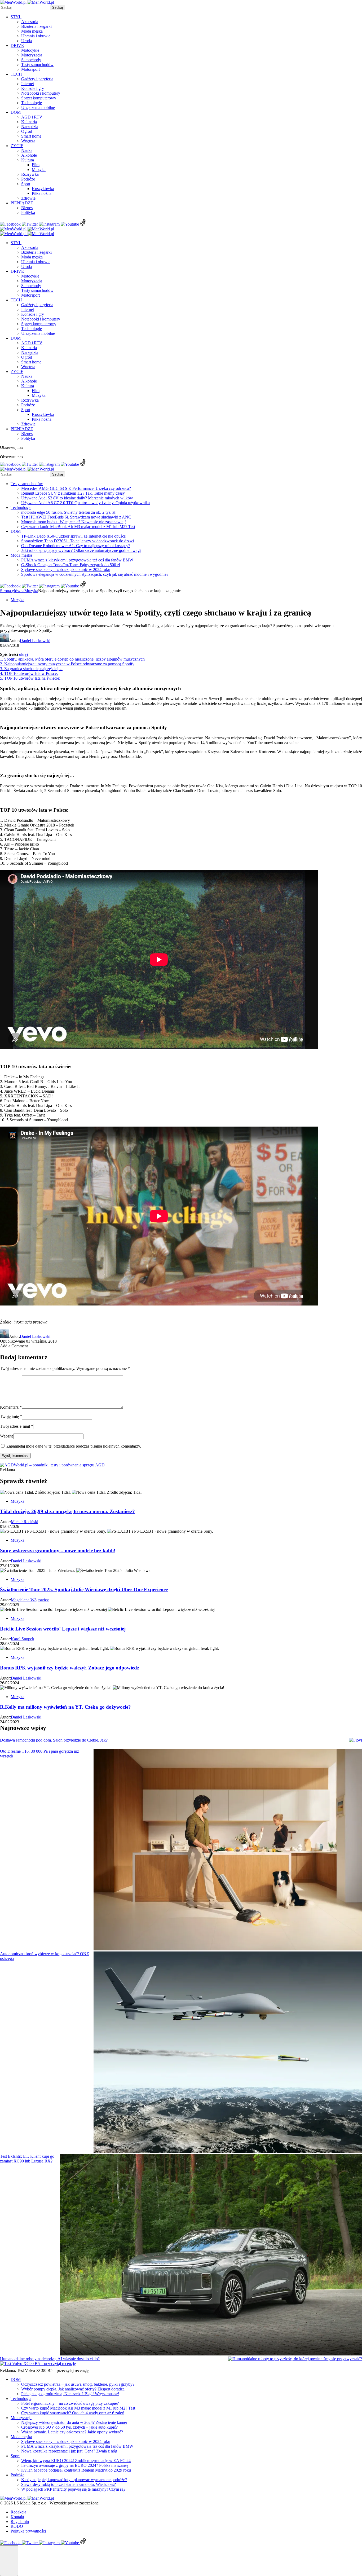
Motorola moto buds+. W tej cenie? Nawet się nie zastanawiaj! (74, 522)
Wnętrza (28, 141)
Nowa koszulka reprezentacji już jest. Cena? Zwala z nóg (69, 2451)
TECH (16, 74)
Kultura (28, 160)
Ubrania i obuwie (36, 36)
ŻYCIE (17, 146)
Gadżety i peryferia (37, 79)
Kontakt (17, 2517)
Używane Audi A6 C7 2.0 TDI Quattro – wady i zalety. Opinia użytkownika (85, 503)
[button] (9, 2561)
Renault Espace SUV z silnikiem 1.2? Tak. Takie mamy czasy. (73, 493)
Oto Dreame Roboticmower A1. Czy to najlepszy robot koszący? (76, 546)
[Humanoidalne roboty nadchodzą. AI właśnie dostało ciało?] (295, 2359)
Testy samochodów (37, 65)
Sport (26, 184)
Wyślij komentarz (15, 1456)
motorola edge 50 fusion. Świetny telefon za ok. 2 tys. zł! (69, 512)
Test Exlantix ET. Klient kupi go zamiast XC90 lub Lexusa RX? (27, 2159)
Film (36, 165)
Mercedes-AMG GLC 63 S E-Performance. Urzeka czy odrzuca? (76, 488)
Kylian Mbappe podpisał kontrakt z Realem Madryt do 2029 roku (76, 2470)
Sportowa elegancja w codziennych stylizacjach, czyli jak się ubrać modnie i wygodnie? (95, 574)
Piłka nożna (42, 193)
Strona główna (12, 591)
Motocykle (30, 50)
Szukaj (58, 8)
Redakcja (18, 2512)
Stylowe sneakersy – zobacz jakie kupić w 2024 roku (66, 570)
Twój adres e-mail (17, 1426)
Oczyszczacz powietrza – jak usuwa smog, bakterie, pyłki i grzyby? (78, 2384)
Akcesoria (30, 22)
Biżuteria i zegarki (36, 26)
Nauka (27, 150)
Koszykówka (43, 189)
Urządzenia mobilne (38, 107)
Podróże (28, 179)
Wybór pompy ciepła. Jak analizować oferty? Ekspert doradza (73, 2389)
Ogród (27, 131)
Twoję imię (11, 1416)
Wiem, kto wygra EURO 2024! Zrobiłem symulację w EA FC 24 (76, 2461)
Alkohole (29, 155)
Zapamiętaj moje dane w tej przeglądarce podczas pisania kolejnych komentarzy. (74, 1446)
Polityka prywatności (28, 2531)
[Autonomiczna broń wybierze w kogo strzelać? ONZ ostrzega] (228, 2053)
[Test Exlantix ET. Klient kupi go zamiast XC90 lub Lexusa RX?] (211, 2255)
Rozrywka (30, 174)
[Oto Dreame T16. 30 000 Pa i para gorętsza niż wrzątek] (228, 1850)
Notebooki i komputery (41, 93)
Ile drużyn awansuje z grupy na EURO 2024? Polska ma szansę (75, 2465)
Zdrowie (28, 198)
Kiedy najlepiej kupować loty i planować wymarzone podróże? (74, 2480)
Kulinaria (29, 122)
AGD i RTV (32, 117)
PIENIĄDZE (22, 203)
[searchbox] (25, 8)
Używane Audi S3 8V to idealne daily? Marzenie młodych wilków (77, 498)
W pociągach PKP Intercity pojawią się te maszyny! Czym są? (73, 2489)
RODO (17, 2526)
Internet (28, 84)
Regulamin (20, 2522)
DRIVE (17, 45)
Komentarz (11, 1407)
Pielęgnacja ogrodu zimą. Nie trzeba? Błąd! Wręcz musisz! (70, 2394)
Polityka (28, 212)
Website (7, 1436)
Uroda (27, 41)
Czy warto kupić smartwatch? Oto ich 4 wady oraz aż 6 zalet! (73, 2413)
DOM (16, 112)
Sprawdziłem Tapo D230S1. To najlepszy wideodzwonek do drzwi (78, 541)
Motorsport (30, 69)
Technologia (21, 2399)
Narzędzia (30, 127)
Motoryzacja (32, 55)
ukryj (23, 654)
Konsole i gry (33, 88)
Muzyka (39, 170)
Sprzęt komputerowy (39, 98)
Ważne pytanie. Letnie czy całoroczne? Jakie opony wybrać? (72, 2432)
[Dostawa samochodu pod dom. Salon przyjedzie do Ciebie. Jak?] (356, 1740)
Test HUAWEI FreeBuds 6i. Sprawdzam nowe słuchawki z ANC (76, 517)
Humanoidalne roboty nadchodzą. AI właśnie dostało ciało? (50, 2359)
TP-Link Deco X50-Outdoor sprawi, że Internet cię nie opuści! (74, 536)
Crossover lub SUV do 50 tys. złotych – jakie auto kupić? (69, 2427)
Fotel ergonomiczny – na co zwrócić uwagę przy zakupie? (70, 2403)
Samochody (31, 60)
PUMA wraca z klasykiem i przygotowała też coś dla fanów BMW (77, 560)
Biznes (27, 208)
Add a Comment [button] (14, 1346)
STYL (16, 17)
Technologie (32, 103)
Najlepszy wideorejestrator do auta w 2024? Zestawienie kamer (74, 2422)
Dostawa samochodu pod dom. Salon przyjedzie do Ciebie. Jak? (54, 1740)
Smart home (31, 136)
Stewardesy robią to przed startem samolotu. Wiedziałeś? (69, 2484)
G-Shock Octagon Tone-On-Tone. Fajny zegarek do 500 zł (71, 565)
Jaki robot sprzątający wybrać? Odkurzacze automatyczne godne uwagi (81, 550)
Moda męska (32, 31)
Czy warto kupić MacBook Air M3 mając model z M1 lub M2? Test (78, 527)
